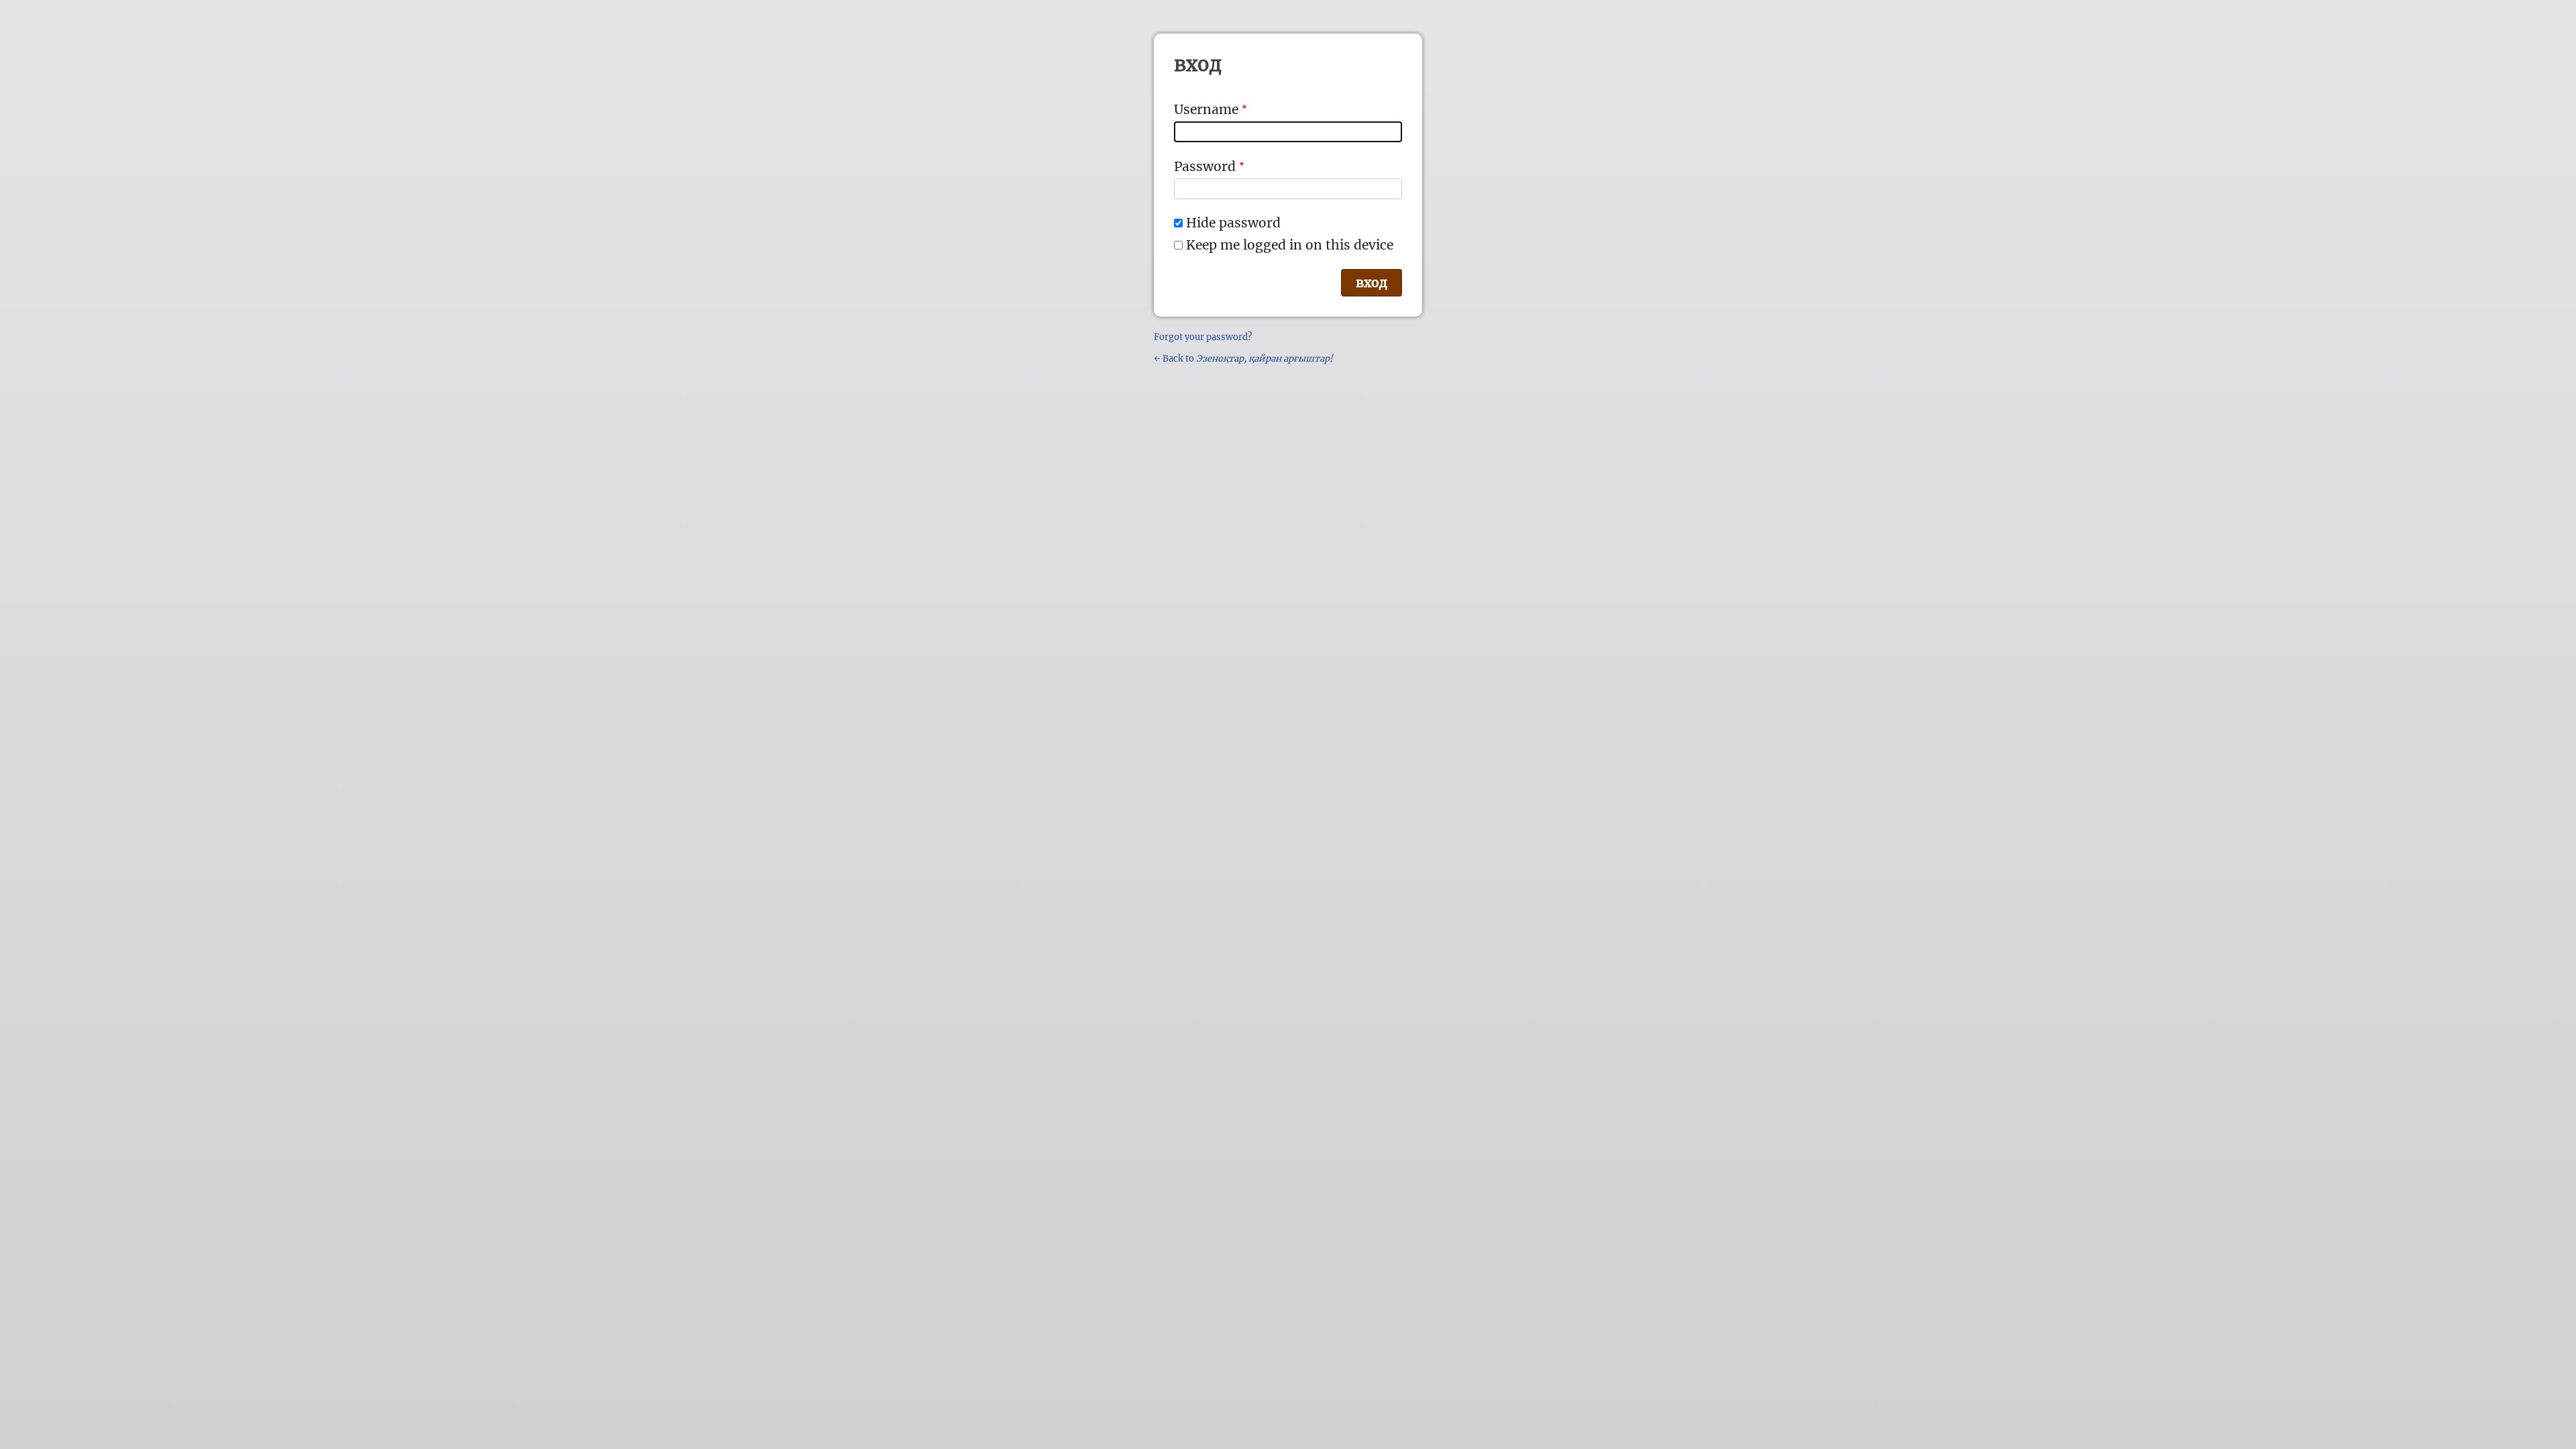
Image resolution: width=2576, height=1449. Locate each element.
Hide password (1233, 223)
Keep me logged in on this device (1290, 245)
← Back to (1243, 359)
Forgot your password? (1203, 337)
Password (1205, 166)
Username (1206, 109)
